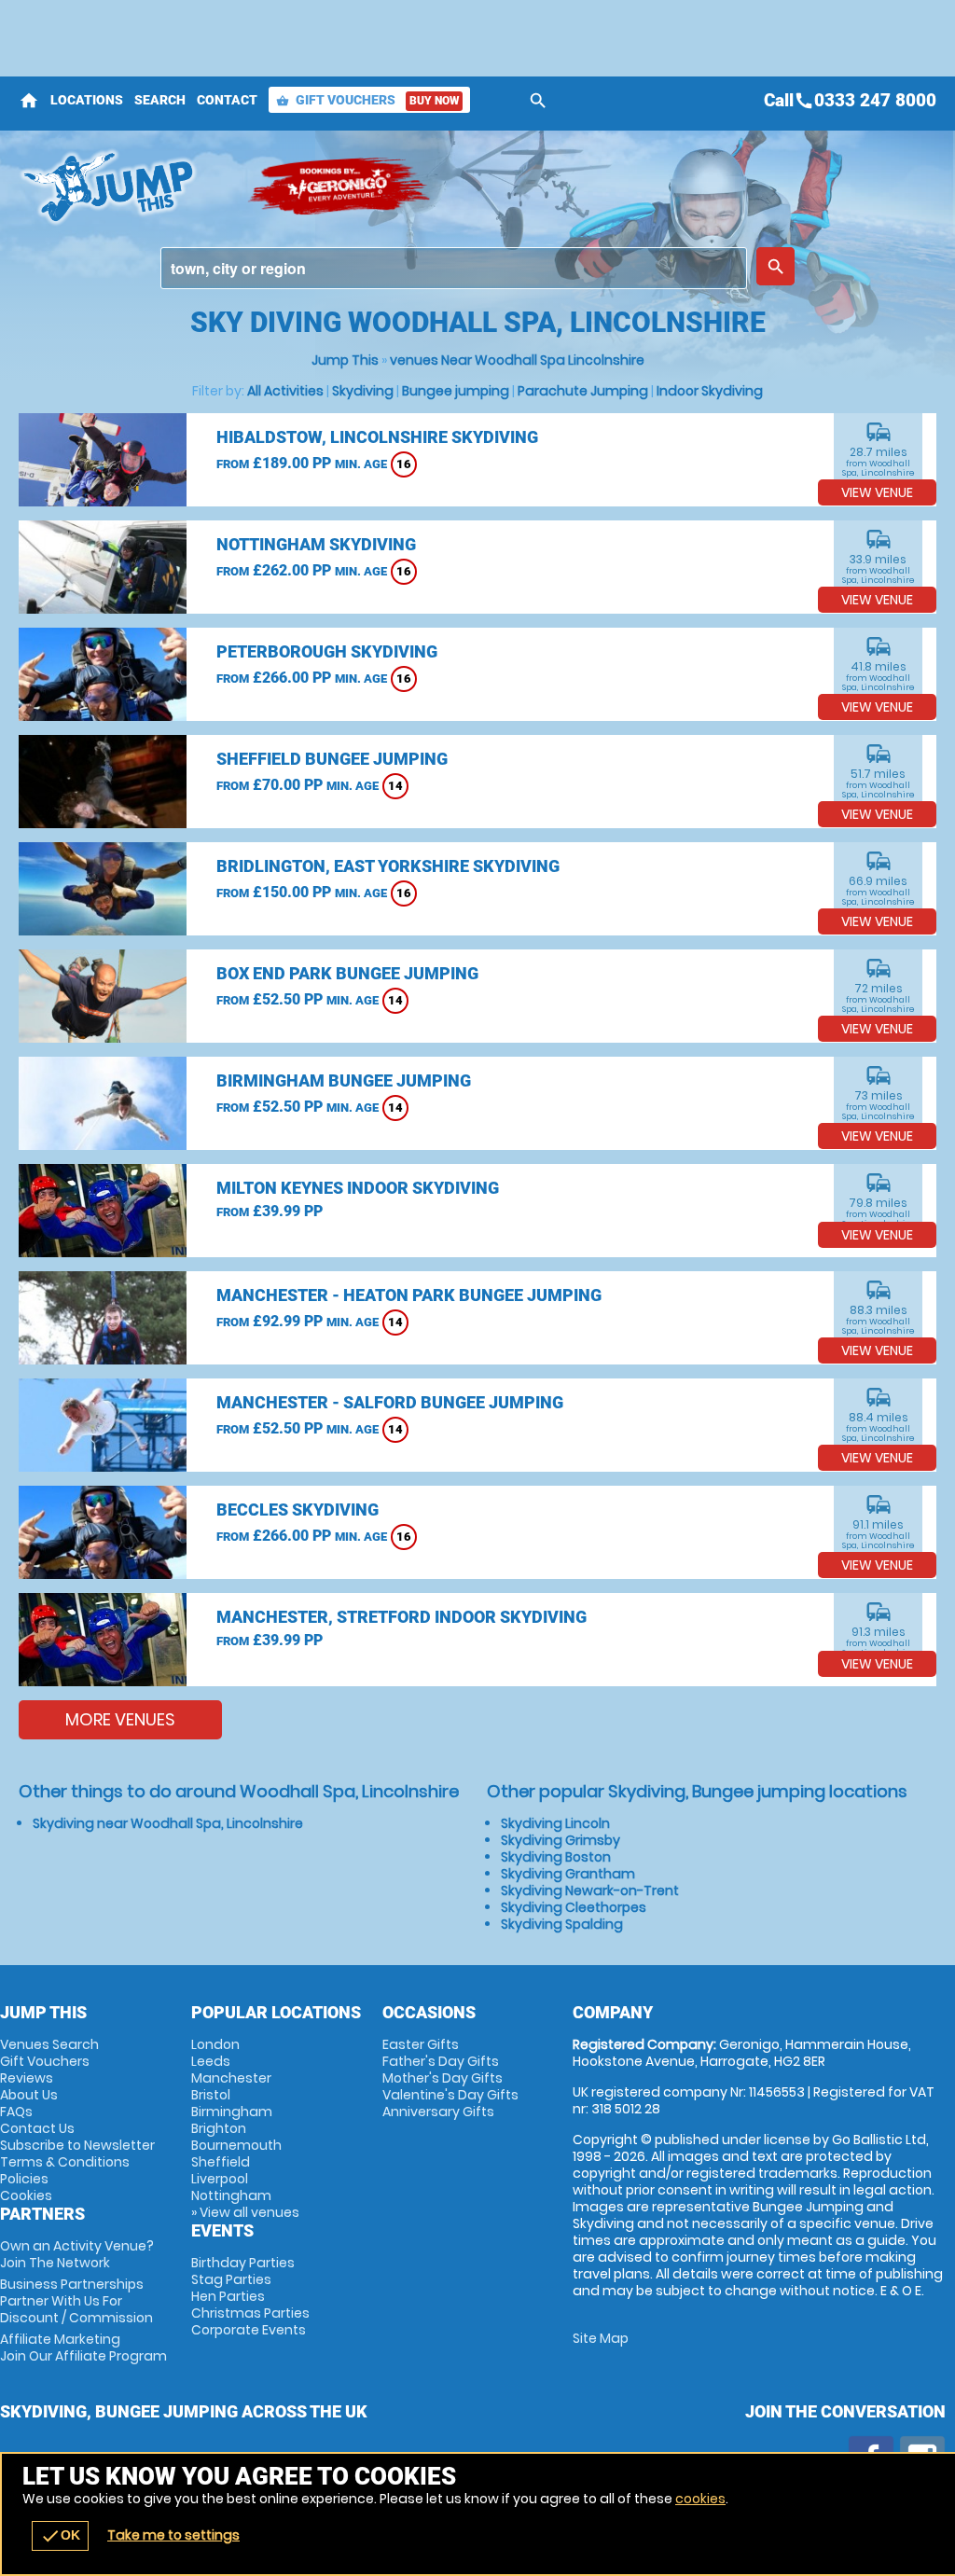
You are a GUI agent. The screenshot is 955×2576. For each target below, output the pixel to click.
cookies (700, 2499)
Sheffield (221, 2162)
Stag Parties (231, 2279)
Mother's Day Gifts (443, 2078)
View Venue (877, 492)
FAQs (16, 2112)
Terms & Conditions (65, 2162)
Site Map (601, 2338)
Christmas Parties (250, 2313)
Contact (227, 100)
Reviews (27, 2078)
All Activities (285, 391)
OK (60, 2536)
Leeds (211, 2061)
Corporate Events (249, 2330)
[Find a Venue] (454, 268)
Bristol (211, 2095)
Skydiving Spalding (562, 1924)
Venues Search (49, 2044)
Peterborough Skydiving (327, 651)
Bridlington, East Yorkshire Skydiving (388, 866)
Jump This (345, 360)
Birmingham (232, 2112)
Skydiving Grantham (568, 1874)
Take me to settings (173, 2535)
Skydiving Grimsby (561, 1840)
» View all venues (245, 2212)
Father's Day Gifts (441, 2061)
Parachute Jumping (583, 391)
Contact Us (37, 2128)
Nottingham (231, 2195)
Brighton (219, 2128)
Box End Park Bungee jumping (347, 973)
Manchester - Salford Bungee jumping (390, 1402)
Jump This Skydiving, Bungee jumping (124, 187)
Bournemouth (236, 2145)
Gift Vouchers (367, 100)
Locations (87, 100)
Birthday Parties (243, 2263)
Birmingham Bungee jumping (344, 1080)
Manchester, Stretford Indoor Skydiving (401, 1617)
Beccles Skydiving (298, 1510)
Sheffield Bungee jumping (332, 759)
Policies (24, 2179)
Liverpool (220, 2179)
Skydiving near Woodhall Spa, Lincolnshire (168, 1823)
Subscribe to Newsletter (77, 2145)
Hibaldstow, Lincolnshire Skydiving (377, 437)
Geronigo (340, 187)
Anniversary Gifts (438, 2112)
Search (160, 100)
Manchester (231, 2078)
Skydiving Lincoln (555, 1823)
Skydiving (363, 391)
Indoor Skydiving (710, 391)
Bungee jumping (456, 391)
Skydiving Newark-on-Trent (590, 1890)
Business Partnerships (76, 2301)
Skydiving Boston (556, 1857)
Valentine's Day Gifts (450, 2095)
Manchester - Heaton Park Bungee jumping (409, 1295)
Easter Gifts (421, 2044)
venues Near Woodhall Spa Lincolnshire (517, 360)
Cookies (26, 2195)
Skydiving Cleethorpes (574, 1907)
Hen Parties (228, 2296)
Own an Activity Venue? (77, 2254)
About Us (29, 2095)
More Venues (120, 1719)
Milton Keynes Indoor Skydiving (358, 1188)
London (215, 2044)
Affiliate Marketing (83, 2347)
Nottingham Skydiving (316, 544)
